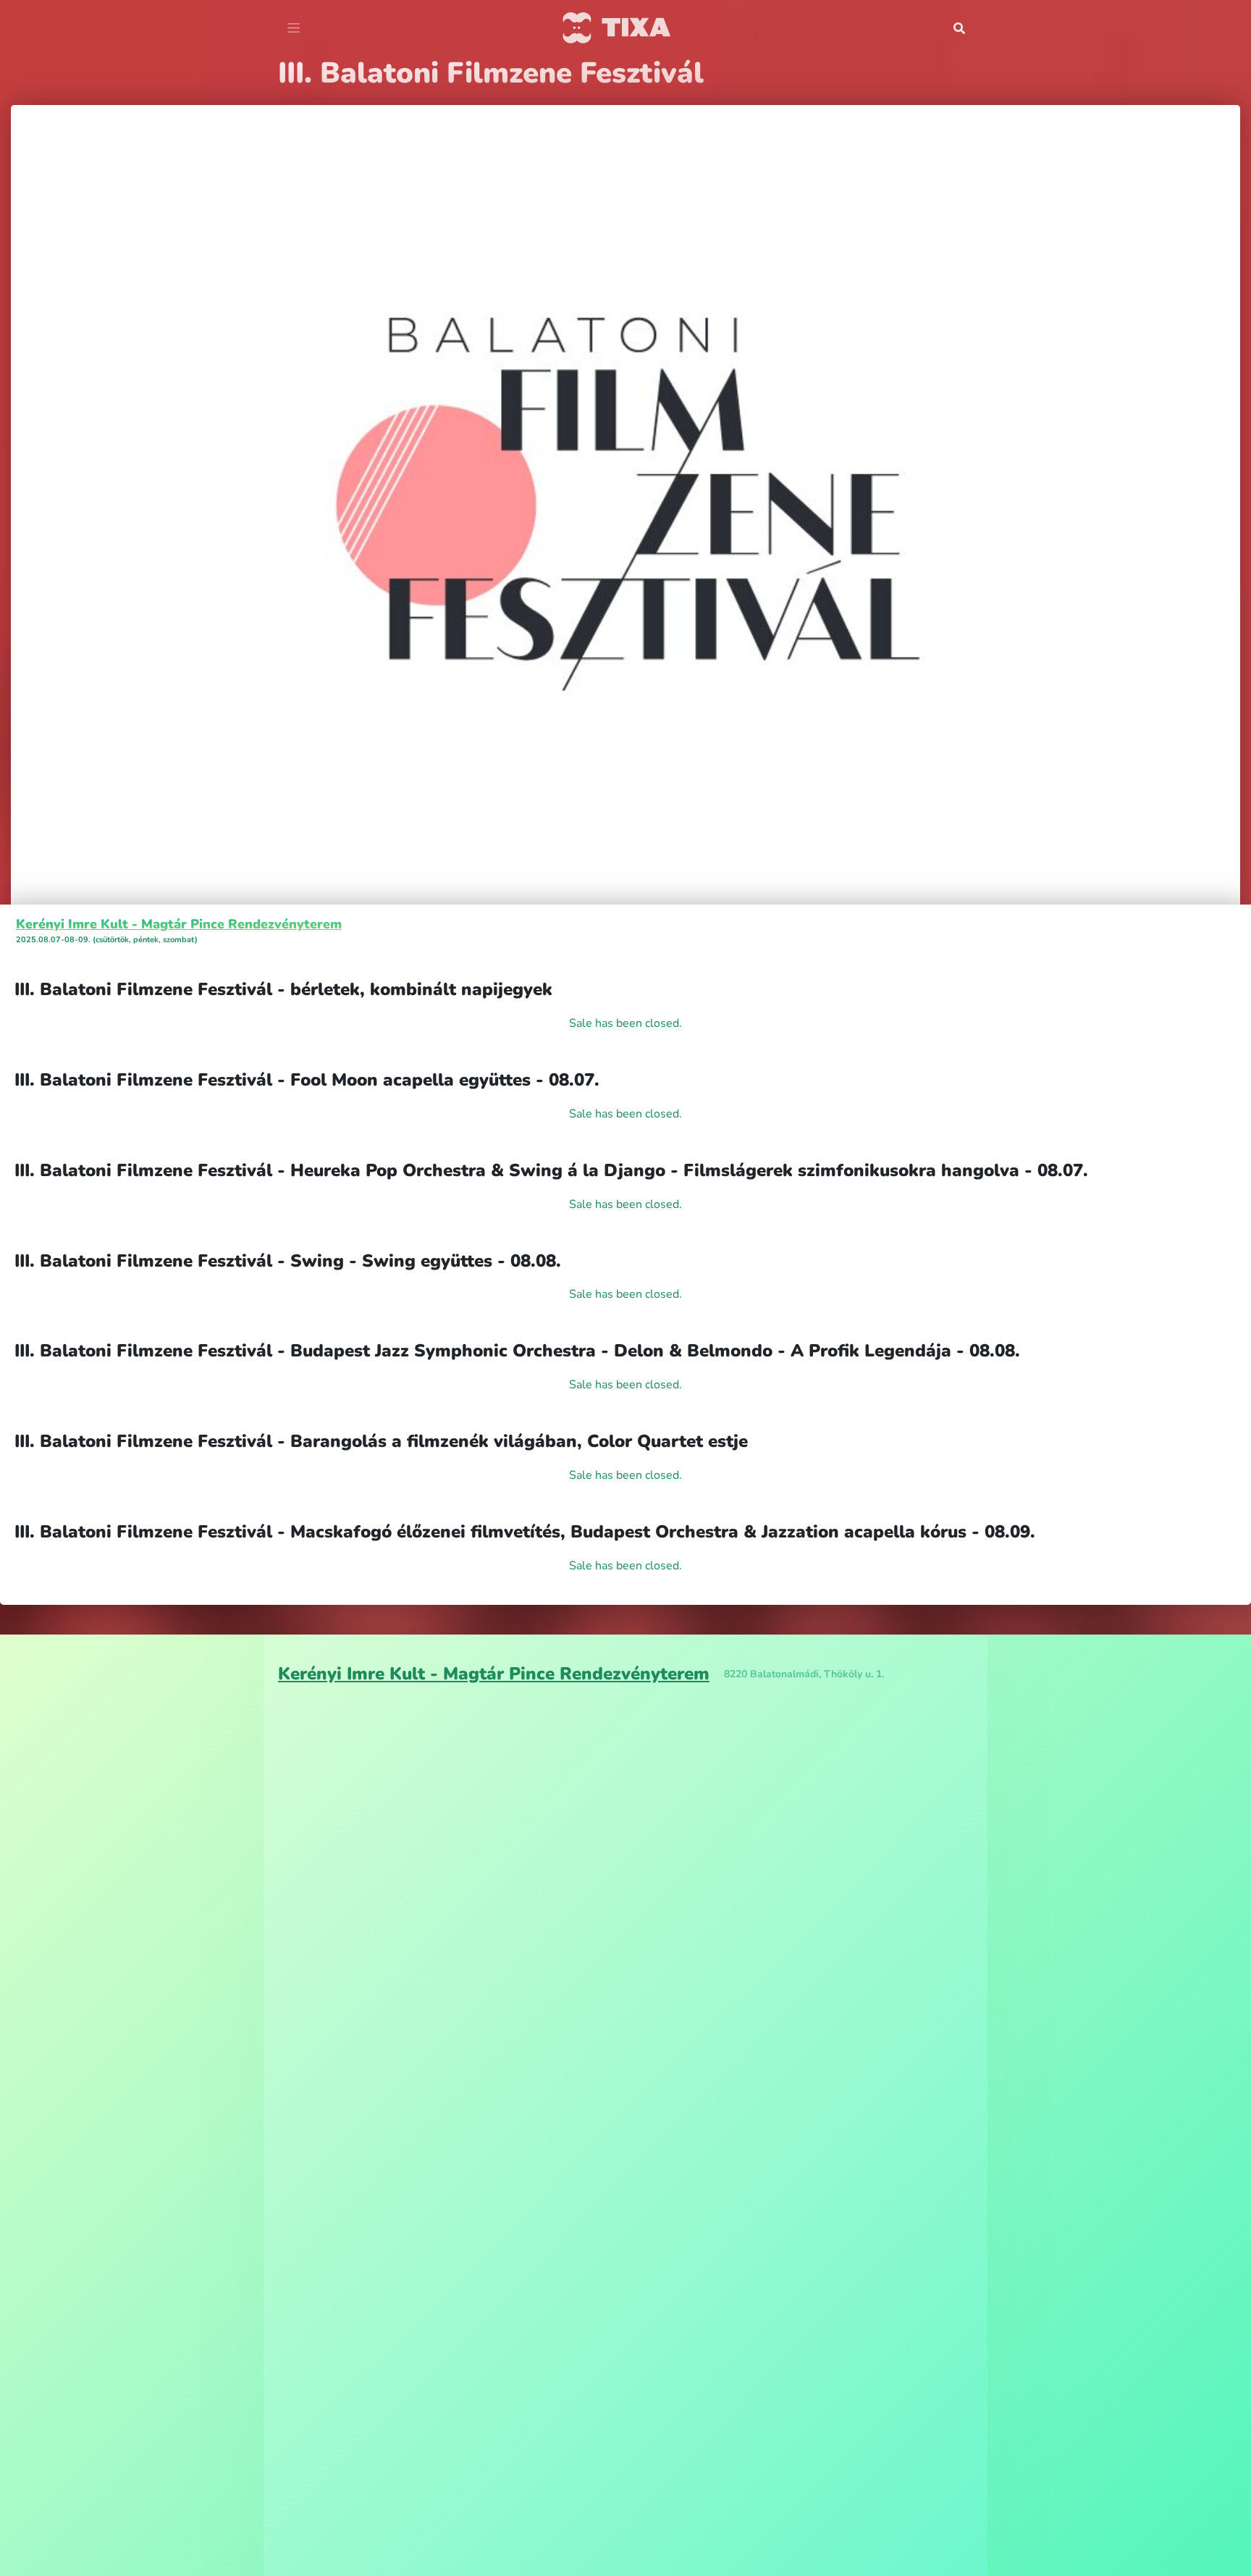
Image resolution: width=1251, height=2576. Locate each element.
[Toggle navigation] (294, 28)
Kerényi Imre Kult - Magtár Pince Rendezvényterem (179, 924)
